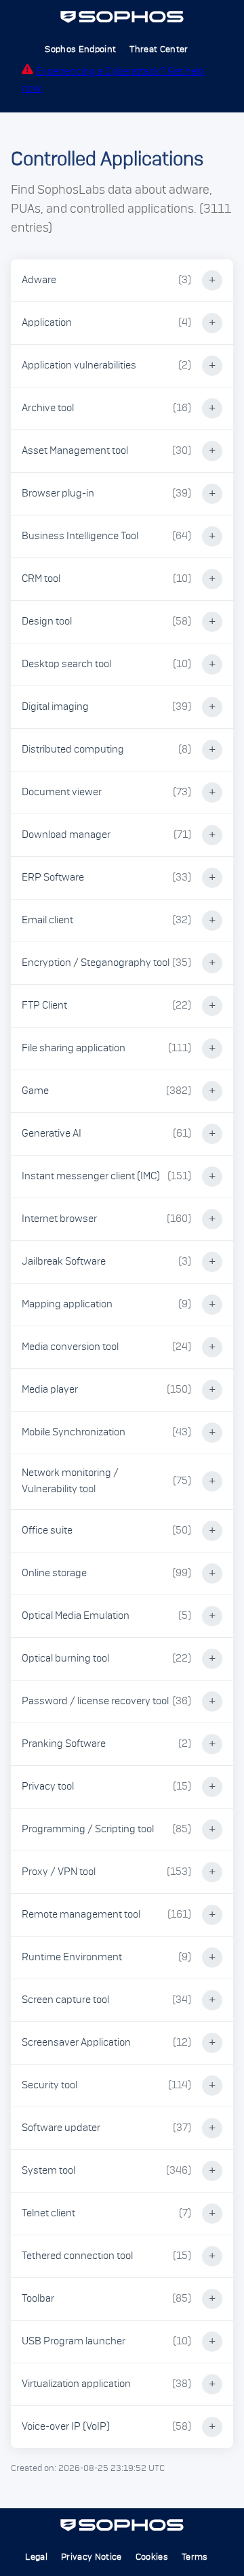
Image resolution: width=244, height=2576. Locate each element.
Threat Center (159, 49)
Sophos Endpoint (80, 49)
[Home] (122, 20)
